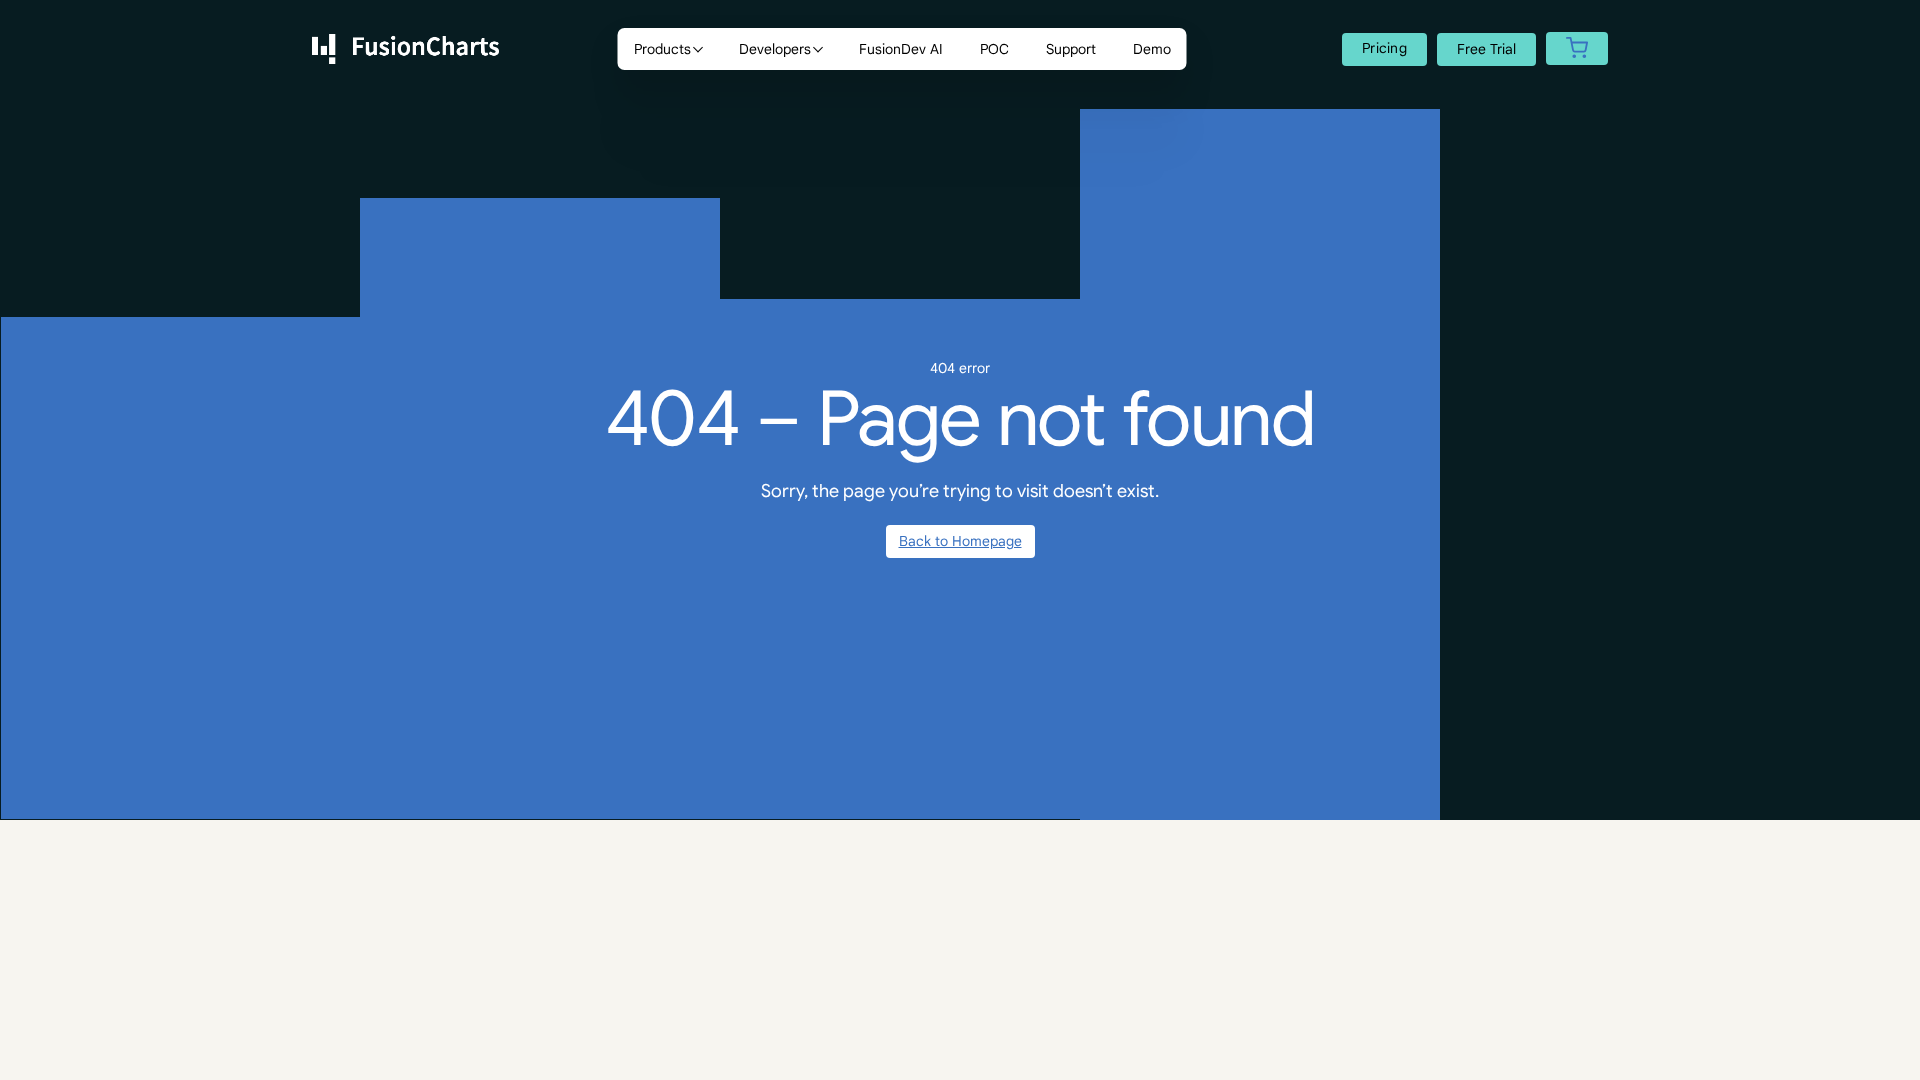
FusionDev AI (901, 49)
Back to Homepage (960, 541)
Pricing (1384, 48)
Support (1071, 49)
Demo (1152, 49)
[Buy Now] (1577, 49)
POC (994, 49)
